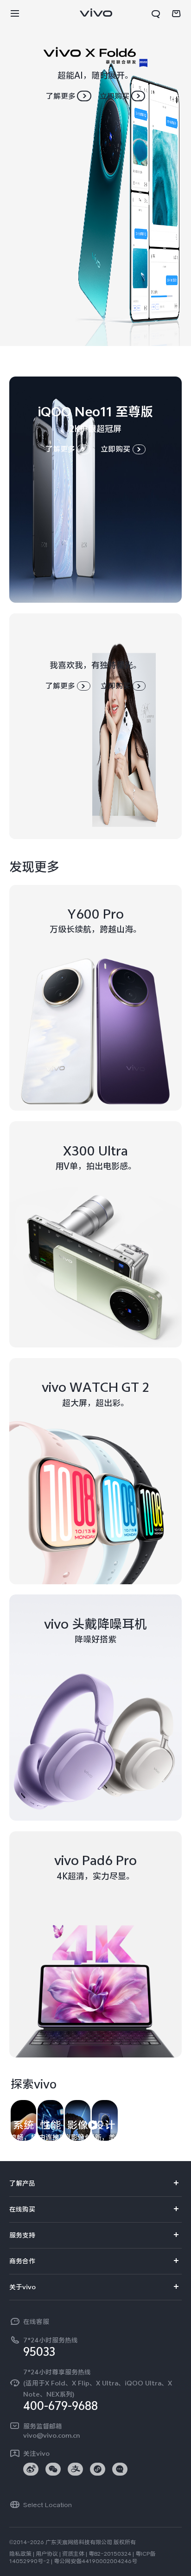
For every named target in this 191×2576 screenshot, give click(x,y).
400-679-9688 (60, 2406)
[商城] (176, 14)
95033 (39, 2352)
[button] (15, 14)
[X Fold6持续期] (95, 173)
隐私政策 (20, 2554)
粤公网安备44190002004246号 (95, 2561)
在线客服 (36, 2322)
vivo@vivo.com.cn (51, 2435)
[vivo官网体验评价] (173, 2558)
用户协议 (47, 2554)
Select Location (48, 2505)
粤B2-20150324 (110, 2554)
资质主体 (73, 2554)
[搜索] (156, 14)
